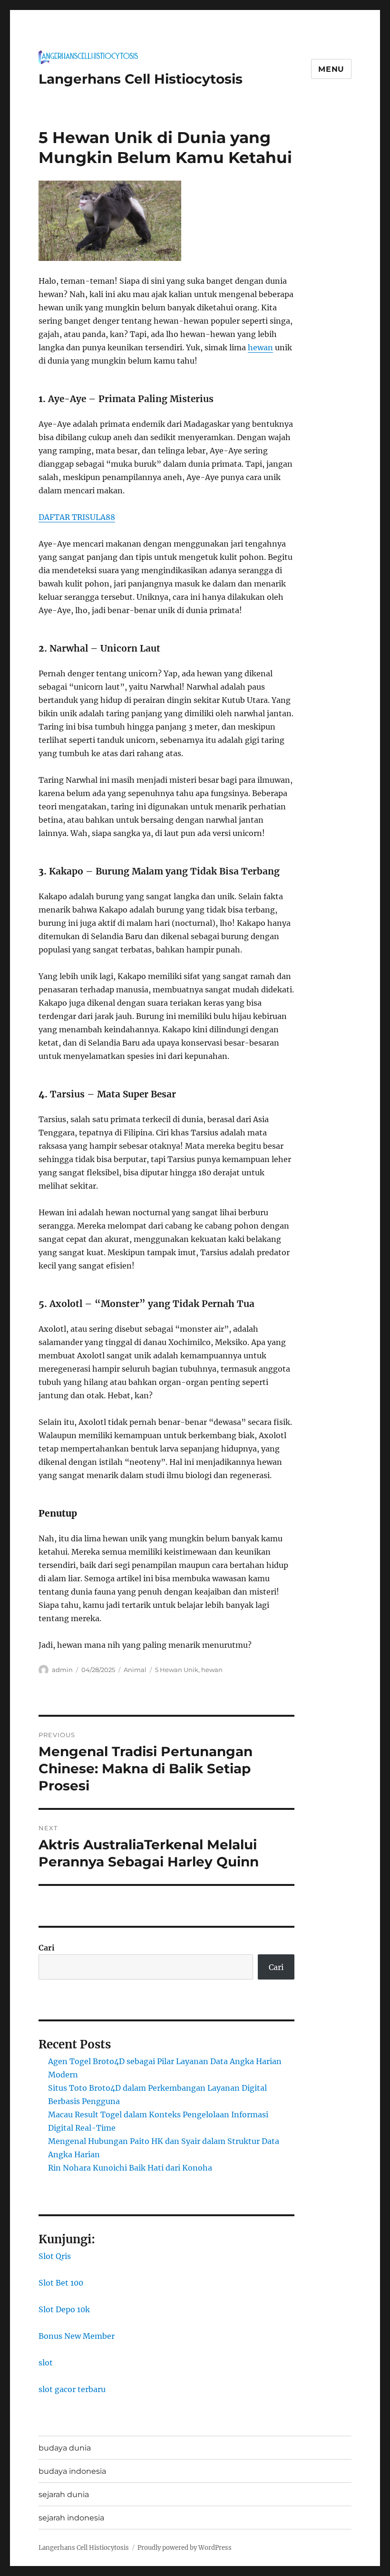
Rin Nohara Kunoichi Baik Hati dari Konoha (130, 2168)
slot (46, 2363)
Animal (135, 1670)
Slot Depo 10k (64, 2309)
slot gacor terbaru (72, 2389)
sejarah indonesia (71, 2518)
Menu (331, 69)
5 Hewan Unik (177, 1670)
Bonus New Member (77, 2336)
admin (62, 1670)
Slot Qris (55, 2256)
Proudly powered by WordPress (185, 2548)
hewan (260, 347)
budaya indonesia (72, 2471)
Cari (47, 1948)
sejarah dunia (64, 2494)
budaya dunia (65, 2448)
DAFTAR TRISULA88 (77, 517)
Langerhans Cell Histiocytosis (141, 79)
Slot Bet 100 (61, 2283)
